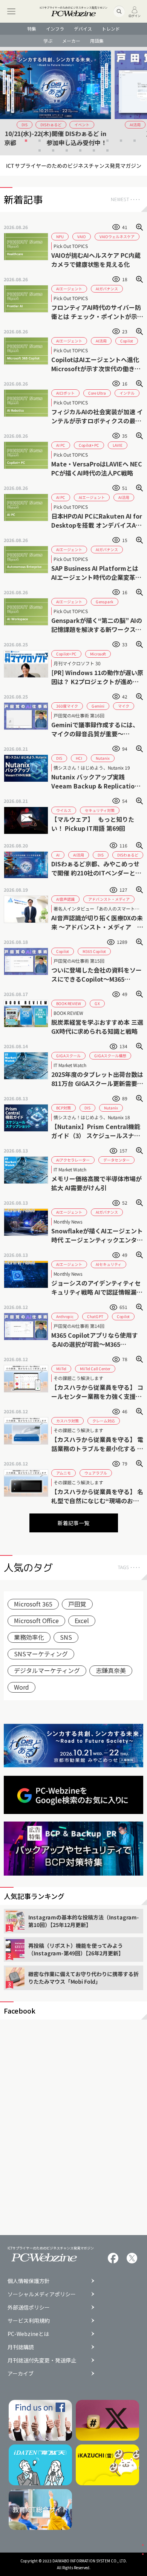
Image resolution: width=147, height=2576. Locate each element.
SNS (66, 1637)
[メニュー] (11, 11)
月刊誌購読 (21, 2347)
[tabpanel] (73, 98)
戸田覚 (77, 1604)
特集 (32, 29)
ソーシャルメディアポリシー (42, 2294)
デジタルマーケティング (47, 1670)
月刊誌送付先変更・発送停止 (42, 2360)
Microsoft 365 (33, 1604)
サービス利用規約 (29, 2320)
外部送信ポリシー (29, 2307)
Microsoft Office (36, 1620)
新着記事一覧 (73, 1523)
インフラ (55, 29)
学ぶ (48, 41)
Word (21, 1687)
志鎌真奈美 (111, 1670)
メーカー (71, 41)
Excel (82, 1620)
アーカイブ (21, 2373)
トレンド (111, 29)
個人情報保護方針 (29, 2281)
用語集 (97, 41)
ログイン (135, 15)
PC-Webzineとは (28, 2334)
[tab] (12, 141)
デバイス (83, 29)
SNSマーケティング (41, 1654)
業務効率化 (29, 1637)
